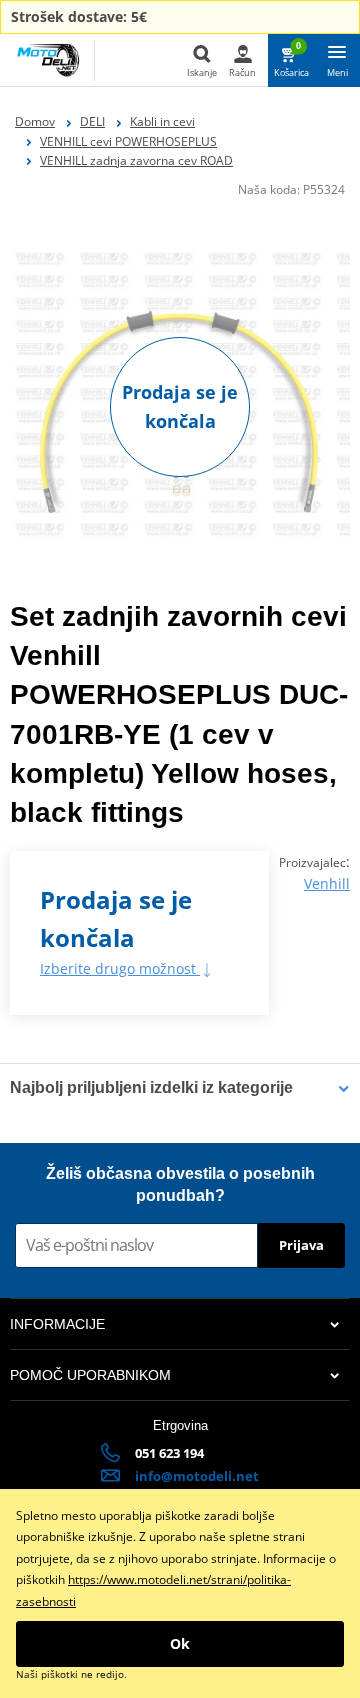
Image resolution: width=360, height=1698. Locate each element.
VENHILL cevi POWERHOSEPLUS (128, 141)
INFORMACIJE (57, 1324)
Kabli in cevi (162, 121)
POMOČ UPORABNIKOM (90, 1375)
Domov (35, 121)
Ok (180, 1643)
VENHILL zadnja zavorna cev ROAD (136, 160)
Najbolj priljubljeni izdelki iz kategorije (151, 1087)
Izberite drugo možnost (120, 968)
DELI (92, 121)
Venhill (327, 883)
